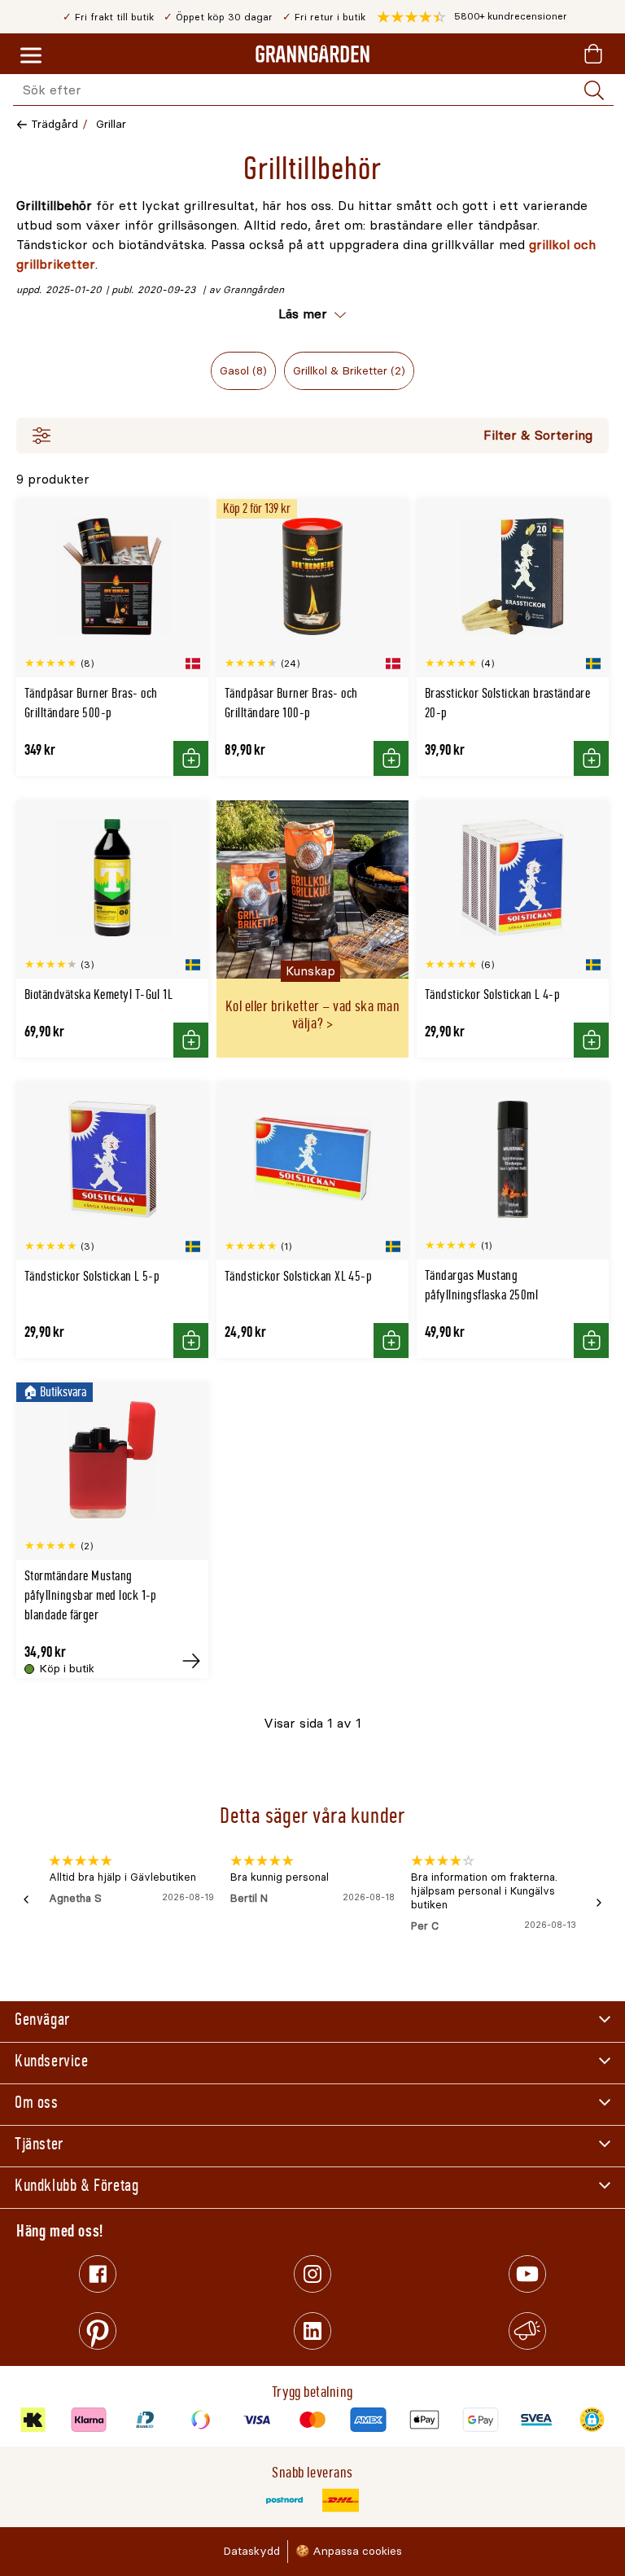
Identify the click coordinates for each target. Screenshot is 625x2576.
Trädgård (55, 124)
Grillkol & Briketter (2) (349, 371)
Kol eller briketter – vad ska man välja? (312, 1015)
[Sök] (594, 90)
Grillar (111, 124)
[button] (472, 17)
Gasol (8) (243, 371)
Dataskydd (251, 2551)
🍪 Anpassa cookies (349, 2551)
